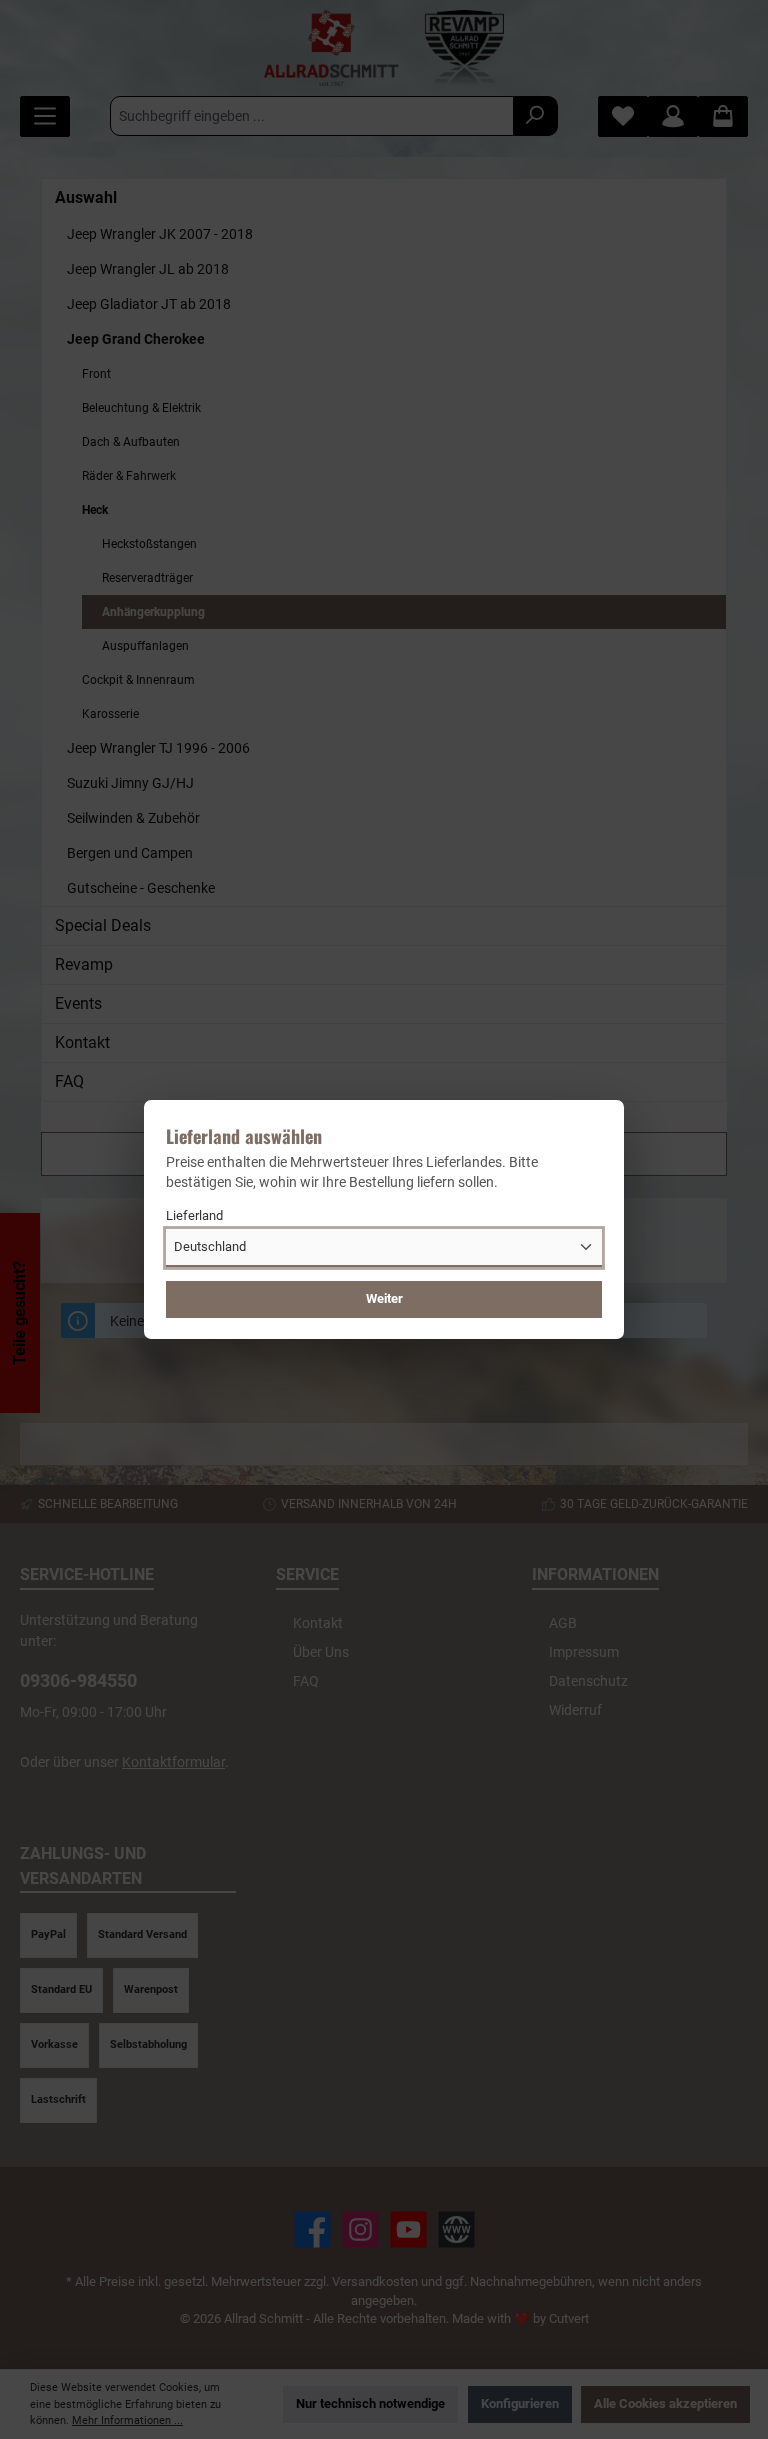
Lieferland (194, 1215)
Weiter (384, 1298)
